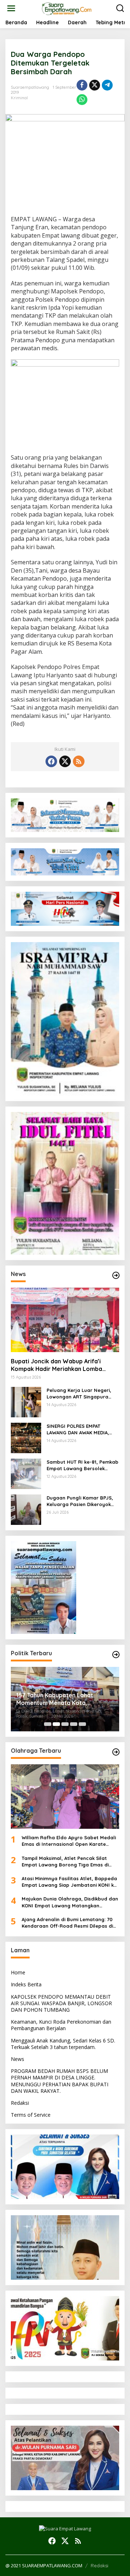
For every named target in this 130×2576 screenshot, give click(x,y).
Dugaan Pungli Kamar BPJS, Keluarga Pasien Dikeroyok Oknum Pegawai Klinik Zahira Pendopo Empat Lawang (81, 1501)
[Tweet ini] (95, 85)
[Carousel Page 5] (82, 1724)
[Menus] (11, 8)
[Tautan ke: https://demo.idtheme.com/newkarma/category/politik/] (116, 1655)
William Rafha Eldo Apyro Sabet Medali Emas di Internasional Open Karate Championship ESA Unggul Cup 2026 (69, 1841)
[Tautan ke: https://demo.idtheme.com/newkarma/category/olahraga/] (116, 1752)
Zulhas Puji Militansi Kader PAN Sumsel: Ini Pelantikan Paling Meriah (67, 1699)
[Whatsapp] (82, 100)
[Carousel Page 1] (48, 1724)
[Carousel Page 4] (74, 1724)
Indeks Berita (26, 1984)
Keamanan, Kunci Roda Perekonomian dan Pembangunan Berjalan (61, 2025)
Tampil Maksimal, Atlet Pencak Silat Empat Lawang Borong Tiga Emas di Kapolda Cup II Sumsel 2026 (65, 1862)
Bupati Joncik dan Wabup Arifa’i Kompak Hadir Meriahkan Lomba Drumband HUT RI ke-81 (57, 1365)
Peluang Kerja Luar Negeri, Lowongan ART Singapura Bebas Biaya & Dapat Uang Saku (80, 1394)
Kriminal (19, 98)
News (18, 2059)
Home (18, 1972)
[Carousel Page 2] (56, 1724)
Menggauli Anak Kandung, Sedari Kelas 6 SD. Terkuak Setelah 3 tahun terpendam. (63, 2044)
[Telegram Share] (107, 85)
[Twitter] (65, 761)
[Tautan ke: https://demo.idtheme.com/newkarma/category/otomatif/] (116, 1275)
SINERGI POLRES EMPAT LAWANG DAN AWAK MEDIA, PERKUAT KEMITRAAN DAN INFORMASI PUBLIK (78, 1429)
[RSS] (79, 761)
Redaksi (20, 2103)
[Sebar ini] (82, 85)
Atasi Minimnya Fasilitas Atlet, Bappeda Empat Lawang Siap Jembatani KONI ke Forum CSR (69, 1882)
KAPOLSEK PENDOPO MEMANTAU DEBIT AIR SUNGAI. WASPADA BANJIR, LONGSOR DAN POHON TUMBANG (61, 2003)
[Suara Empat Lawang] (67, 8)
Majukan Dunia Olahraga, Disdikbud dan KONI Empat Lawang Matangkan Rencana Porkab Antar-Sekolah (70, 1902)
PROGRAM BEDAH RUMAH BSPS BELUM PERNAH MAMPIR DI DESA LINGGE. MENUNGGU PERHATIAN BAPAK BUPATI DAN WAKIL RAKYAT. (60, 2081)
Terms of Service (31, 2115)
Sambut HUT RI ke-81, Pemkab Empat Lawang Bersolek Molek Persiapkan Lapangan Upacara (83, 1465)
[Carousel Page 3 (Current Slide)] (65, 1724)
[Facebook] (51, 761)
